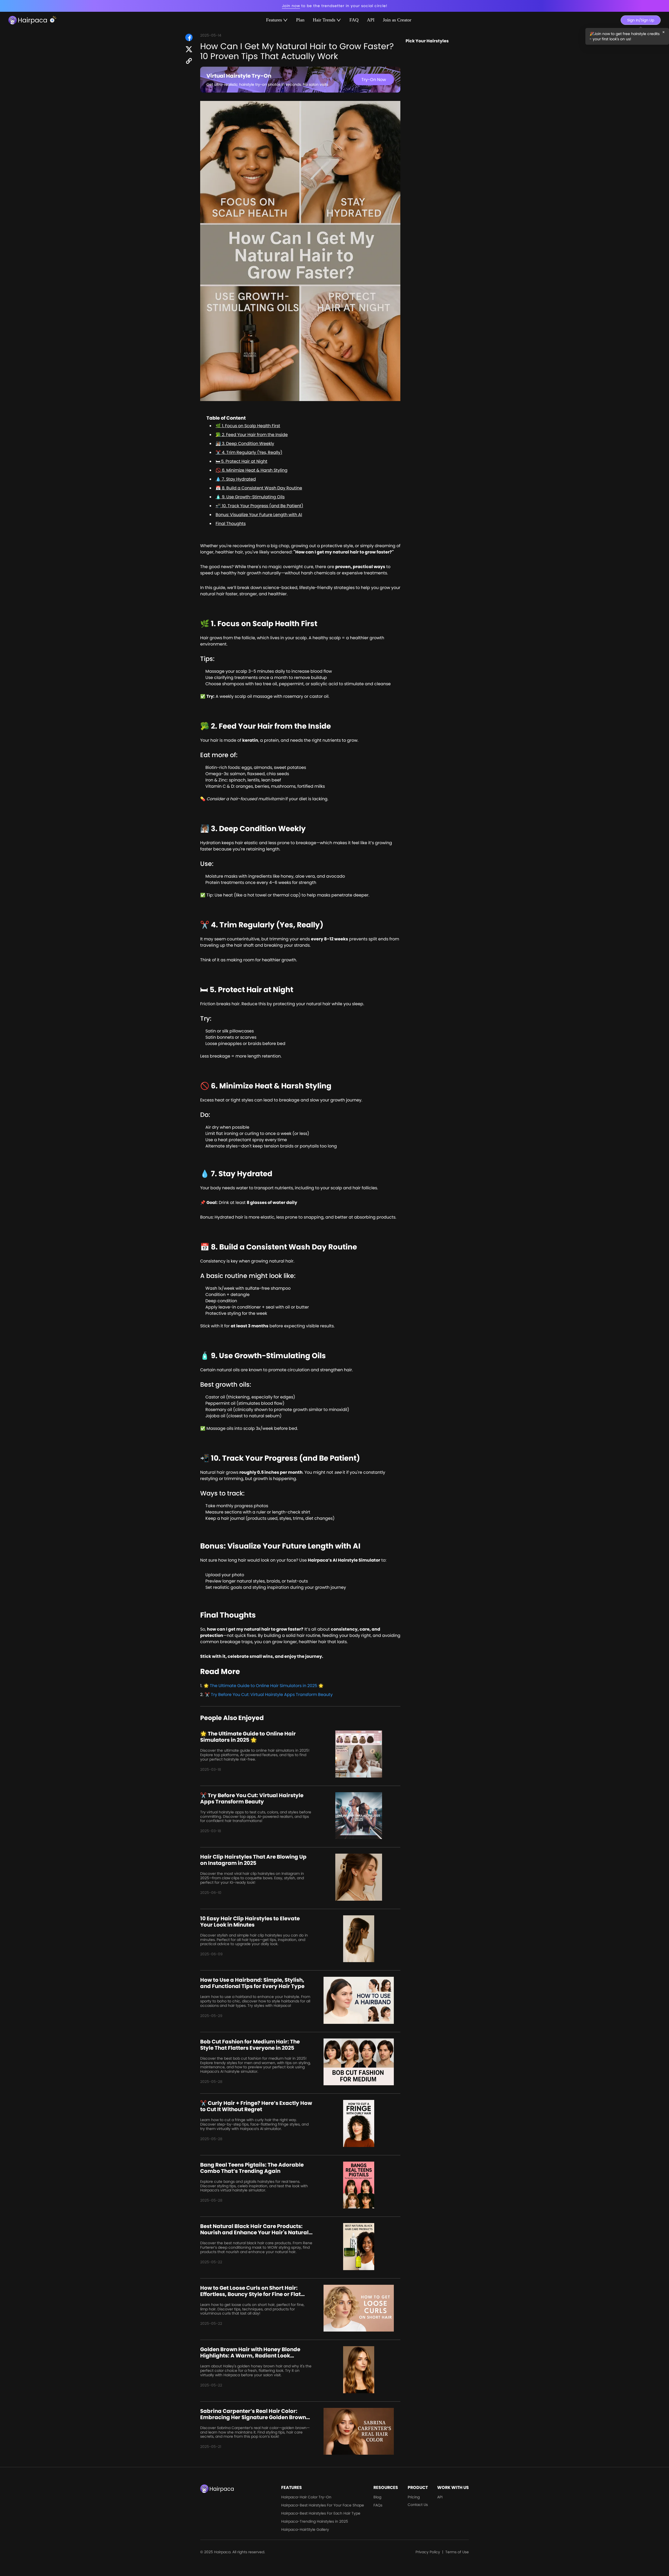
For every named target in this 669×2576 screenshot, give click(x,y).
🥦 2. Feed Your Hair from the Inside (252, 435)
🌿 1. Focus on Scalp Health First (248, 426)
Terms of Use (457, 2552)
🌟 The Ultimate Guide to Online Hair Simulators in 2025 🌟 (264, 1686)
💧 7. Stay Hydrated (236, 479)
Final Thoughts (231, 524)
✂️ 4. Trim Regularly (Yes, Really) (249, 452)
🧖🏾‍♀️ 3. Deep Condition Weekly (245, 444)
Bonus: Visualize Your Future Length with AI (259, 515)
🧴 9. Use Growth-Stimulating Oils (250, 497)
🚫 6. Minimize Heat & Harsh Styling (252, 470)
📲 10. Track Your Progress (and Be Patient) (259, 506)
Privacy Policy (428, 2552)
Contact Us (418, 2505)
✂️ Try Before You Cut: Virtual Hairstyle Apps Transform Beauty (269, 1695)
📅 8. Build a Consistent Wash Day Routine (259, 488)
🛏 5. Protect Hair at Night (241, 461)
